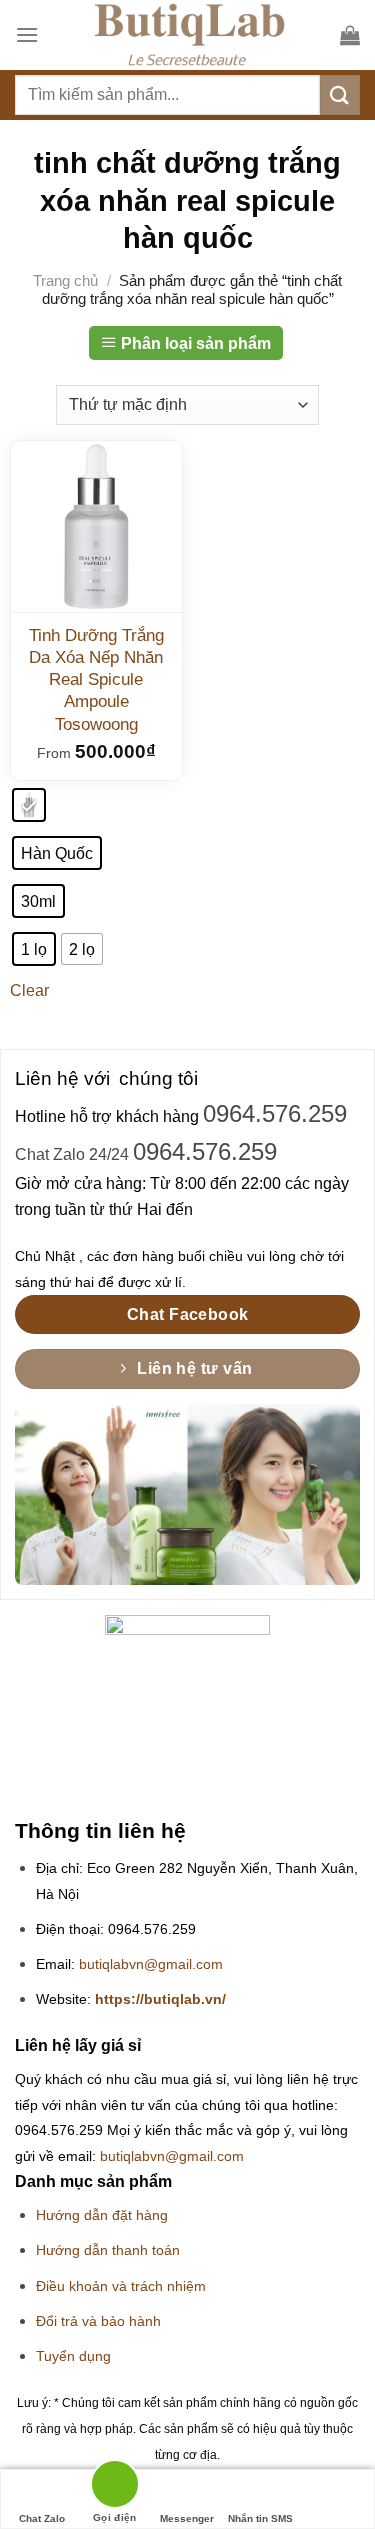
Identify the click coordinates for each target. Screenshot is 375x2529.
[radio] (29, 805)
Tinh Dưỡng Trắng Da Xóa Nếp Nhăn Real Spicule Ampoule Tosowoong (96, 679)
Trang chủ (65, 280)
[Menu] (27, 34)
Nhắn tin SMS (260, 2518)
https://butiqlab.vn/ (160, 1999)
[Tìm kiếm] (340, 94)
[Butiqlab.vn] (189, 35)
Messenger (187, 2518)
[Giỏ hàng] (350, 35)
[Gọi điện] (115, 2487)
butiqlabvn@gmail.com (151, 1964)
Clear (29, 990)
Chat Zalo (42, 2518)
